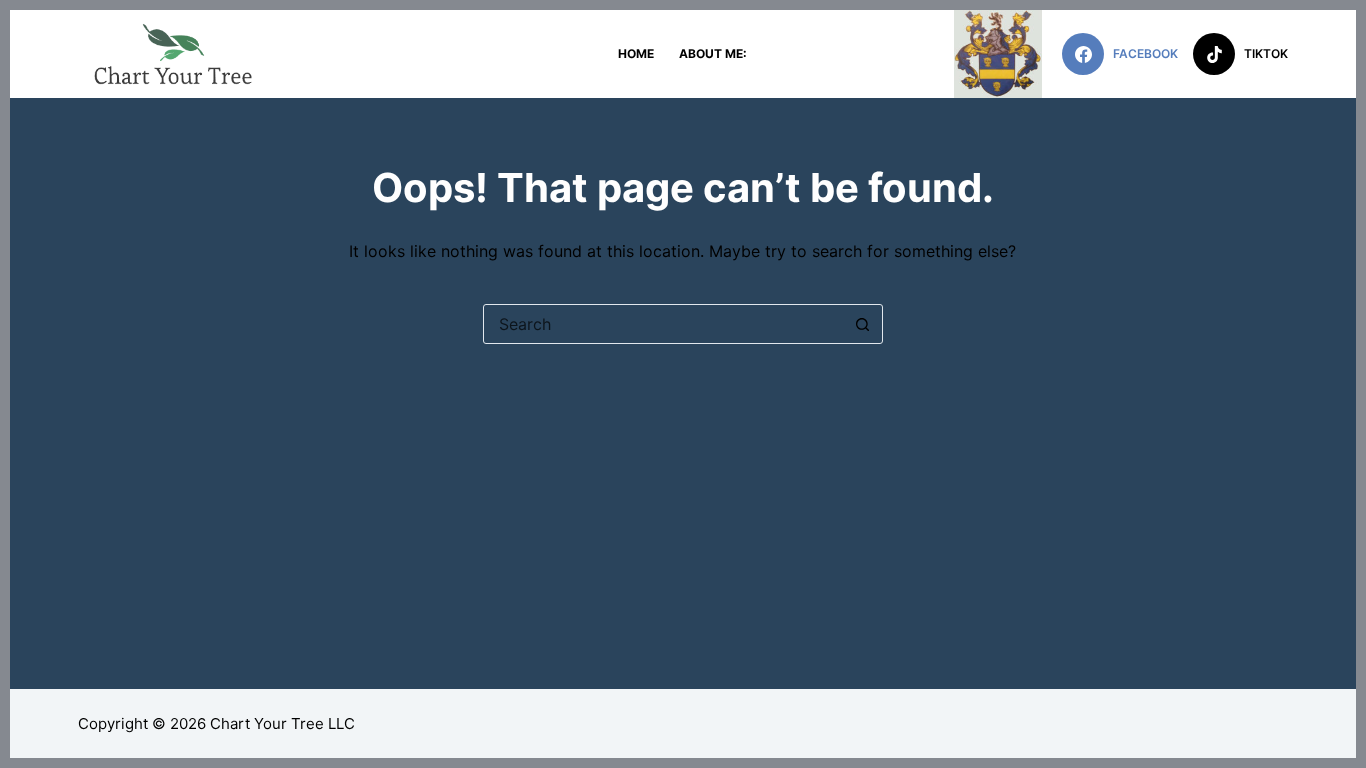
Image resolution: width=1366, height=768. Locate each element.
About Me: (713, 53)
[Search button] (863, 324)
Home (636, 53)
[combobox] (664, 324)
